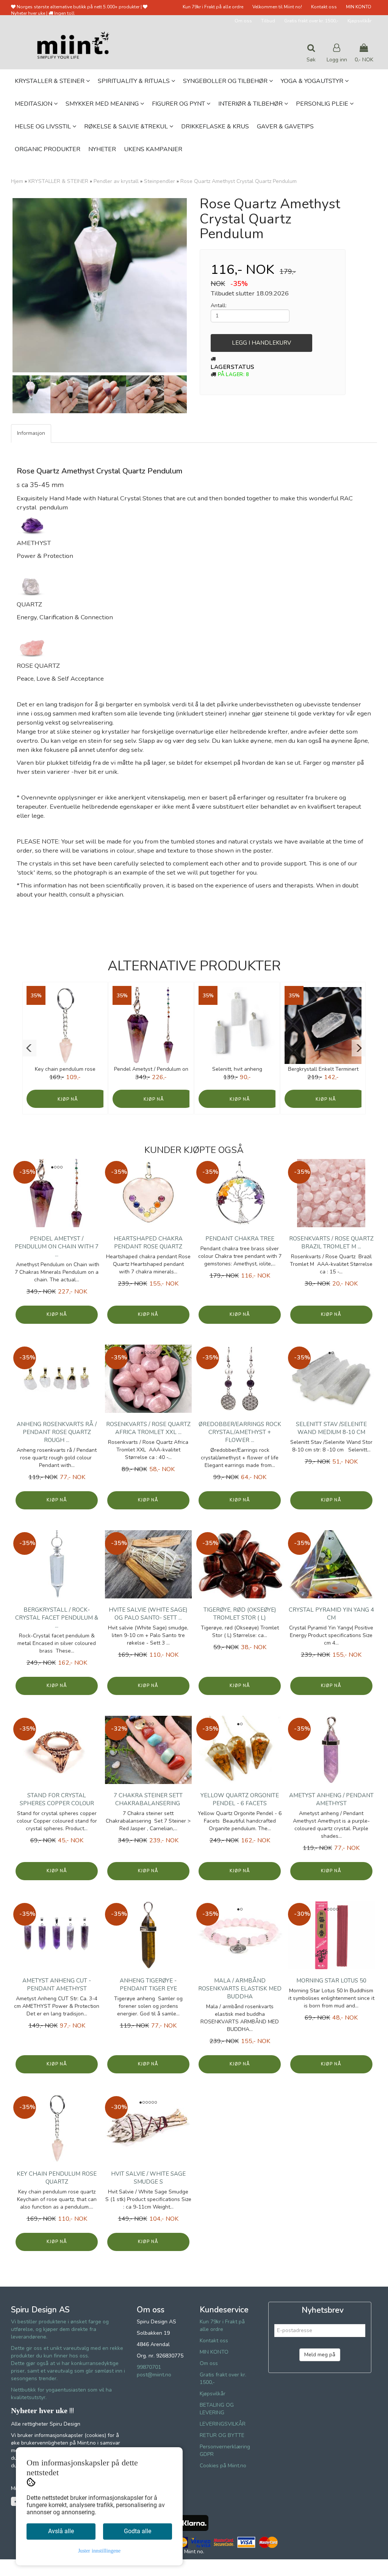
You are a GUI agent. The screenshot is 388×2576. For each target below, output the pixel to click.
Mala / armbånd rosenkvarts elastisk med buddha (240, 1989)
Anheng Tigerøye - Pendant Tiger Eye (148, 1985)
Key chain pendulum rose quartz (57, 2178)
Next (198, 285)
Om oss (243, 21)
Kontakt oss (324, 7)
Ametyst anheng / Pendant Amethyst (331, 1799)
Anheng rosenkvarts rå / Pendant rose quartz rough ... (57, 1432)
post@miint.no (154, 2375)
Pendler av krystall (116, 181)
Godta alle (138, 2531)
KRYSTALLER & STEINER (58, 181)
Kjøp (63, 1099)
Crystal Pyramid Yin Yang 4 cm (331, 1614)
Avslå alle (61, 2531)
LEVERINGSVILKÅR (223, 2424)
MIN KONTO (359, 7)
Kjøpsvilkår (359, 21)
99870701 (149, 2367)
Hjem (17, 181)
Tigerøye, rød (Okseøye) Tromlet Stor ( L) (240, 1614)
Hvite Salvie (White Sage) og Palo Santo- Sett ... (148, 1614)
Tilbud (268, 21)
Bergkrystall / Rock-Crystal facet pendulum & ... (57, 1618)
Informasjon (31, 433)
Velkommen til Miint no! (277, 7)
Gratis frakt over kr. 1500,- (311, 21)
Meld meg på (320, 2355)
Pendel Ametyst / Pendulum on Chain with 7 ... (57, 1247)
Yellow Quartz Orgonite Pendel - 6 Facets (240, 1799)
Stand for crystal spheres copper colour (57, 1799)
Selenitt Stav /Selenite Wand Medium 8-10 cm (331, 1428)
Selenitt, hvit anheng (237, 1069)
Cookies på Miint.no (223, 2466)
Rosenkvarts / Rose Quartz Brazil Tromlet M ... (331, 1243)
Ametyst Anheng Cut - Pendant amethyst (57, 1985)
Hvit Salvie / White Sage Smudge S (148, 2178)
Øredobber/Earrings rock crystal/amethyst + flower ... (240, 1432)
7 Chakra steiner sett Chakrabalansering (148, 1799)
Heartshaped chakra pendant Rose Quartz (148, 1243)
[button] (29, 1048)
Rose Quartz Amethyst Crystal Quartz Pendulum (239, 181)
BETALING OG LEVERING (217, 2409)
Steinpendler (160, 181)
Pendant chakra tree (240, 1239)
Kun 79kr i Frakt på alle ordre (213, 7)
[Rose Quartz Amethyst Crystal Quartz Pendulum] (100, 285)
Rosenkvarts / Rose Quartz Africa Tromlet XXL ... (148, 1428)
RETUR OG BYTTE (222, 2435)
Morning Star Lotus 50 (331, 1981)
